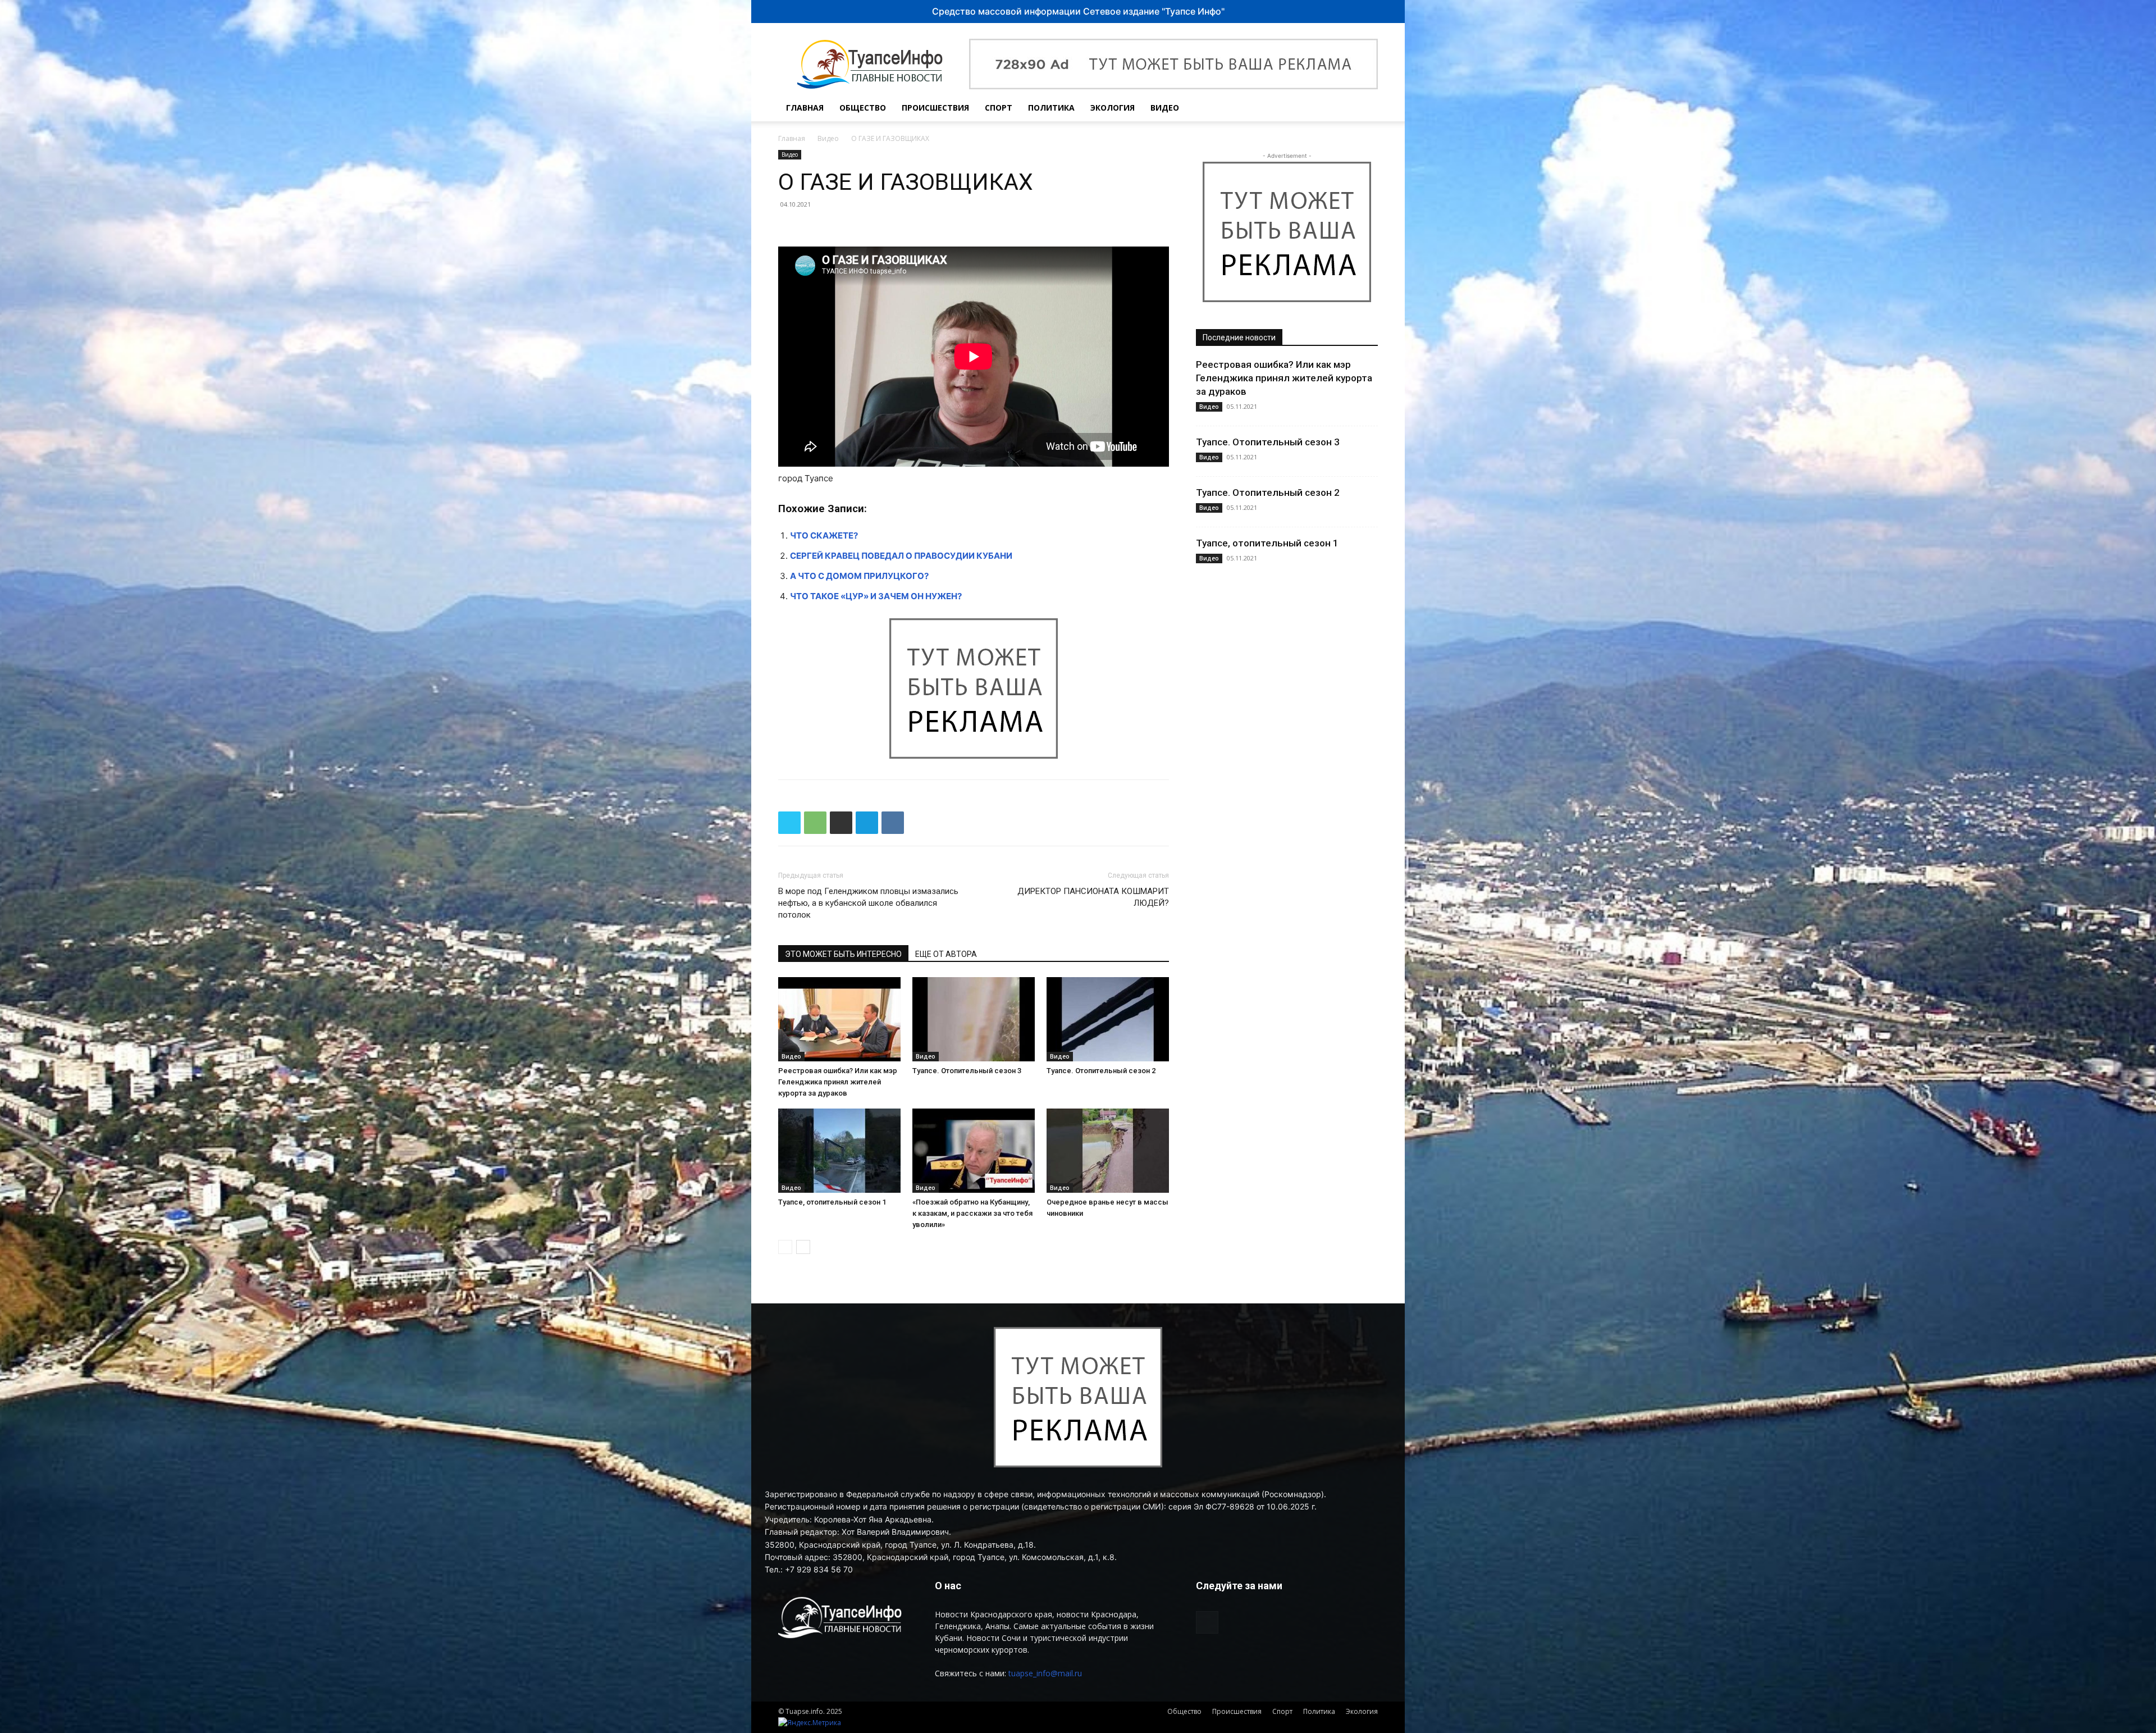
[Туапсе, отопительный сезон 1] (839, 1151)
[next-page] (803, 1247)
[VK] (893, 823)
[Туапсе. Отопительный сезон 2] (1108, 1019)
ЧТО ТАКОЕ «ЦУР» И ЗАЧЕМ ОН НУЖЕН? (876, 596)
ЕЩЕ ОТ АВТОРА (946, 954)
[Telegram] (867, 823)
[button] (1364, 109)
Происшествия (935, 108)
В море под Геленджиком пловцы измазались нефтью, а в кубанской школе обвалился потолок (868, 903)
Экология (1113, 108)
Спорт (999, 108)
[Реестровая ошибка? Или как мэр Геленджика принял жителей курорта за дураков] (839, 1019)
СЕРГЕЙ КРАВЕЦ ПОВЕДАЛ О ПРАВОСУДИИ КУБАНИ (901, 556)
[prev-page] (785, 1247)
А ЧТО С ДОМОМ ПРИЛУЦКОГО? (859, 576)
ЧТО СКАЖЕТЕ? (824, 535)
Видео (1165, 108)
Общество (863, 108)
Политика (1051, 108)
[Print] (841, 823)
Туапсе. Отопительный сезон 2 (1101, 1071)
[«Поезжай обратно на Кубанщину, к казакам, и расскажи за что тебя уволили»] (974, 1151)
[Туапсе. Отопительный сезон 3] (974, 1019)
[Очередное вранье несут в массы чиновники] (1108, 1151)
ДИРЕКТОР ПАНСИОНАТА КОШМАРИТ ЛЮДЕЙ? (1093, 897)
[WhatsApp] (815, 823)
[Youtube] (1340, 108)
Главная (805, 108)
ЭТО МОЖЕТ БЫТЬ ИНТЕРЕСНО (843, 954)
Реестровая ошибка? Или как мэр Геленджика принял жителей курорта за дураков (838, 1082)
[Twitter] (789, 823)
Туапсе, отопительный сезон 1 (832, 1202)
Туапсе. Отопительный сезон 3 (967, 1071)
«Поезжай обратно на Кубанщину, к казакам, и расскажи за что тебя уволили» (972, 1213)
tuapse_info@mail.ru (1045, 1673)
